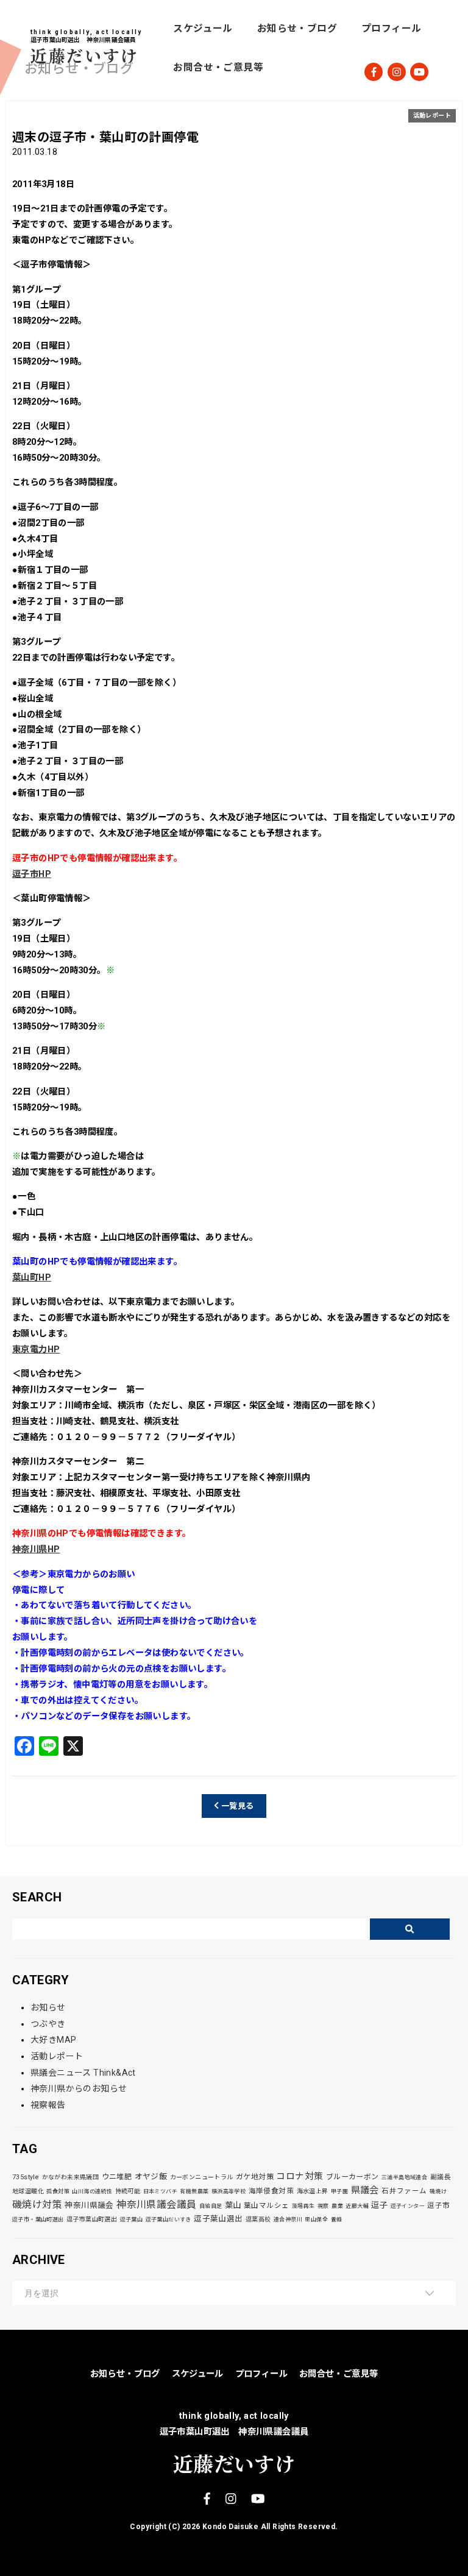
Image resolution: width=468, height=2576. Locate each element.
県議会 (365, 2190)
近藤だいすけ (85, 55)
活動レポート (432, 115)
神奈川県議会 (89, 2205)
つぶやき (48, 2024)
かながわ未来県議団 (71, 2177)
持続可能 (128, 2191)
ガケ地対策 (255, 2177)
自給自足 (211, 2206)
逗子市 (438, 2205)
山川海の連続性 (92, 2191)
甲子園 (339, 2191)
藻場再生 (303, 2206)
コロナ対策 (300, 2176)
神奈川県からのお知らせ (79, 2088)
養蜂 (337, 2219)
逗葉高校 (258, 2219)
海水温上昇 (313, 2191)
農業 (337, 2206)
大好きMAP (53, 2040)
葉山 (233, 2205)
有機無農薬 (194, 2191)
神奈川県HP (36, 1549)
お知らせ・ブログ (297, 28)
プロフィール (391, 28)
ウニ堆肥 (117, 2177)
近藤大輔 (357, 2206)
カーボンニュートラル (202, 2177)
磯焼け (438, 2191)
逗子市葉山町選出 (92, 2219)
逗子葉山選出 (218, 2219)
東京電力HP (36, 1350)
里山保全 (316, 2219)
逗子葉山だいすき (168, 2219)
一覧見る (237, 1806)
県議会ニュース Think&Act (83, 2073)
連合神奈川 (288, 2219)
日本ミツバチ (160, 2191)
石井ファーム (404, 2191)
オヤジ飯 (151, 2177)
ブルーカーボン (353, 2177)
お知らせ (48, 2007)
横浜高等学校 (229, 2191)
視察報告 (48, 2105)
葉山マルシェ (266, 2205)
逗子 (379, 2205)
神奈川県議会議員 (156, 2205)
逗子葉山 (132, 2219)
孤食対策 (58, 2191)
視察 (323, 2206)
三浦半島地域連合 (404, 2177)
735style (26, 2177)
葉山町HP (32, 1278)
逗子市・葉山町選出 (38, 2219)
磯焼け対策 (37, 2205)
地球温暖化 (28, 2191)
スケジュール (203, 28)
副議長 (441, 2177)
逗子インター (408, 2206)
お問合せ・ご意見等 (218, 67)
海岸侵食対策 (271, 2191)
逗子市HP (32, 874)
